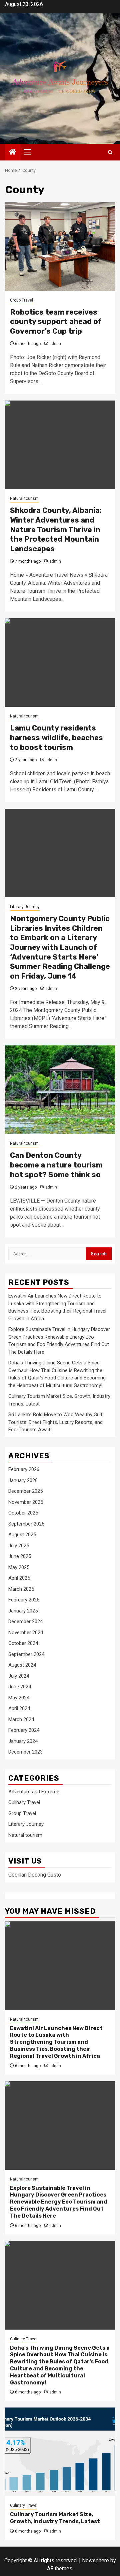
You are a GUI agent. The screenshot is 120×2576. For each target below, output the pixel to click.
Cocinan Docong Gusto (35, 1875)
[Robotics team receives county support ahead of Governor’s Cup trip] (60, 247)
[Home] (13, 152)
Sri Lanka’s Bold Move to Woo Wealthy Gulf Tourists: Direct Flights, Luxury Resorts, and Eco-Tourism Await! (55, 1422)
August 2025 (22, 1535)
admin (55, 344)
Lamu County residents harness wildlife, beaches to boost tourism (56, 738)
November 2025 (26, 1502)
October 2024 (23, 1643)
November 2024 (26, 1633)
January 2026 (23, 1480)
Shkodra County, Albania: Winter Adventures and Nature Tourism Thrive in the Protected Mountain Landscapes (56, 529)
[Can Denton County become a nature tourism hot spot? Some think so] (60, 1090)
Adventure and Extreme (34, 1792)
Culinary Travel (24, 1802)
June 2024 (20, 1687)
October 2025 (23, 1513)
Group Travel (21, 300)
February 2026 (24, 1469)
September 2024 (26, 1654)
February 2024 (24, 1730)
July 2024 (19, 1676)
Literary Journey (25, 907)
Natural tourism (24, 498)
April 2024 (19, 1708)
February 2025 (24, 1600)
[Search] (110, 152)
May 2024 (19, 1698)
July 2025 (19, 1546)
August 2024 (22, 1665)
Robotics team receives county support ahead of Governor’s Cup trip (56, 322)
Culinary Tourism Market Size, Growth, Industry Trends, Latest (55, 2518)
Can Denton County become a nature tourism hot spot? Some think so (56, 1165)
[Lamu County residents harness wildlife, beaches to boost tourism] (60, 662)
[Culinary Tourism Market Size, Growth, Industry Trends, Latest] (60, 2452)
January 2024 (23, 1741)
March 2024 (21, 1719)
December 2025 (25, 1491)
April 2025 (19, 1578)
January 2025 (23, 1611)
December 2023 (25, 1752)
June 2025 (20, 1556)
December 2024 (25, 1621)
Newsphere (95, 2560)
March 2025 (21, 1589)
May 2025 (19, 1567)
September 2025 (26, 1524)
